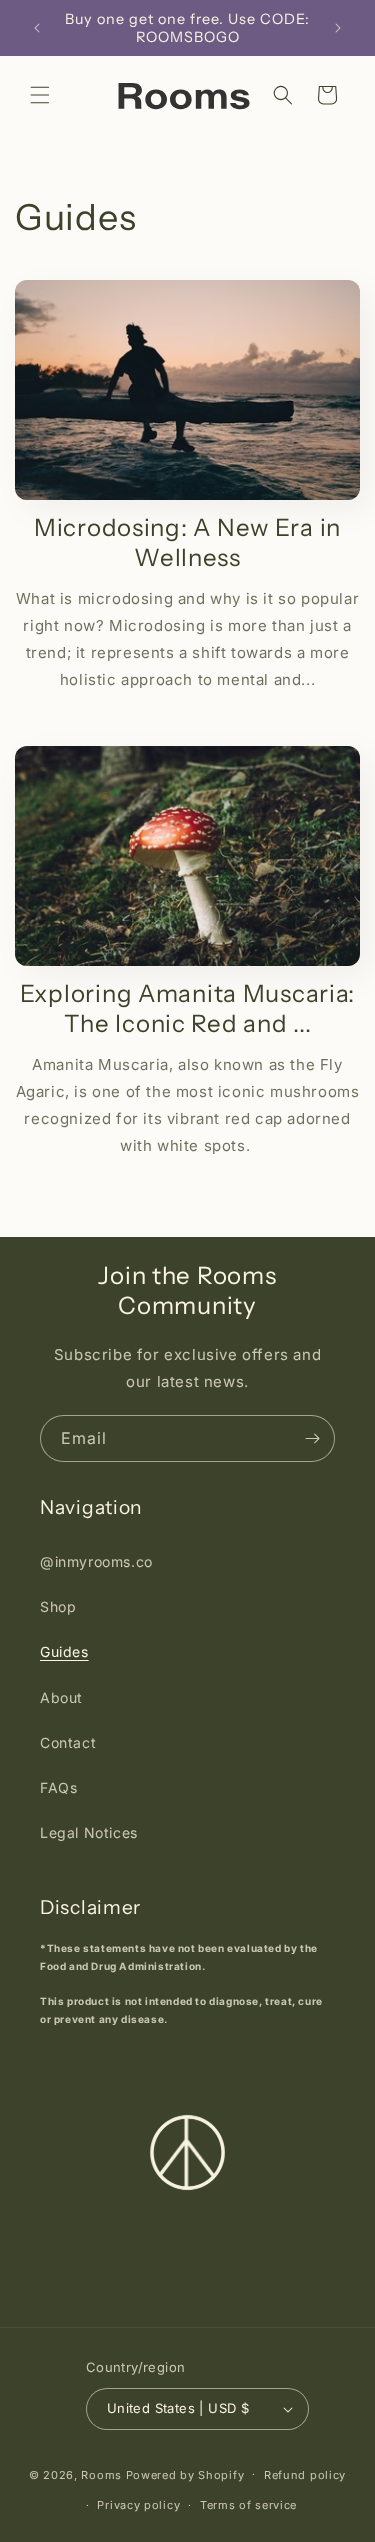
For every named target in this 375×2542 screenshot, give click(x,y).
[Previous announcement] (37, 28)
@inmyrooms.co (96, 1561)
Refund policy (305, 2475)
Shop (58, 1606)
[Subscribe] (312, 1438)
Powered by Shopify (185, 2474)
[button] (40, 95)
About (61, 1697)
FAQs (58, 1787)
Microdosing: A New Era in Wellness (187, 542)
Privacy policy (138, 2505)
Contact (68, 1742)
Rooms (101, 2474)
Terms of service (248, 2505)
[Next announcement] (338, 28)
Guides (64, 1651)
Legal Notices (89, 1832)
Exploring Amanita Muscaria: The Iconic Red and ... (187, 1008)
